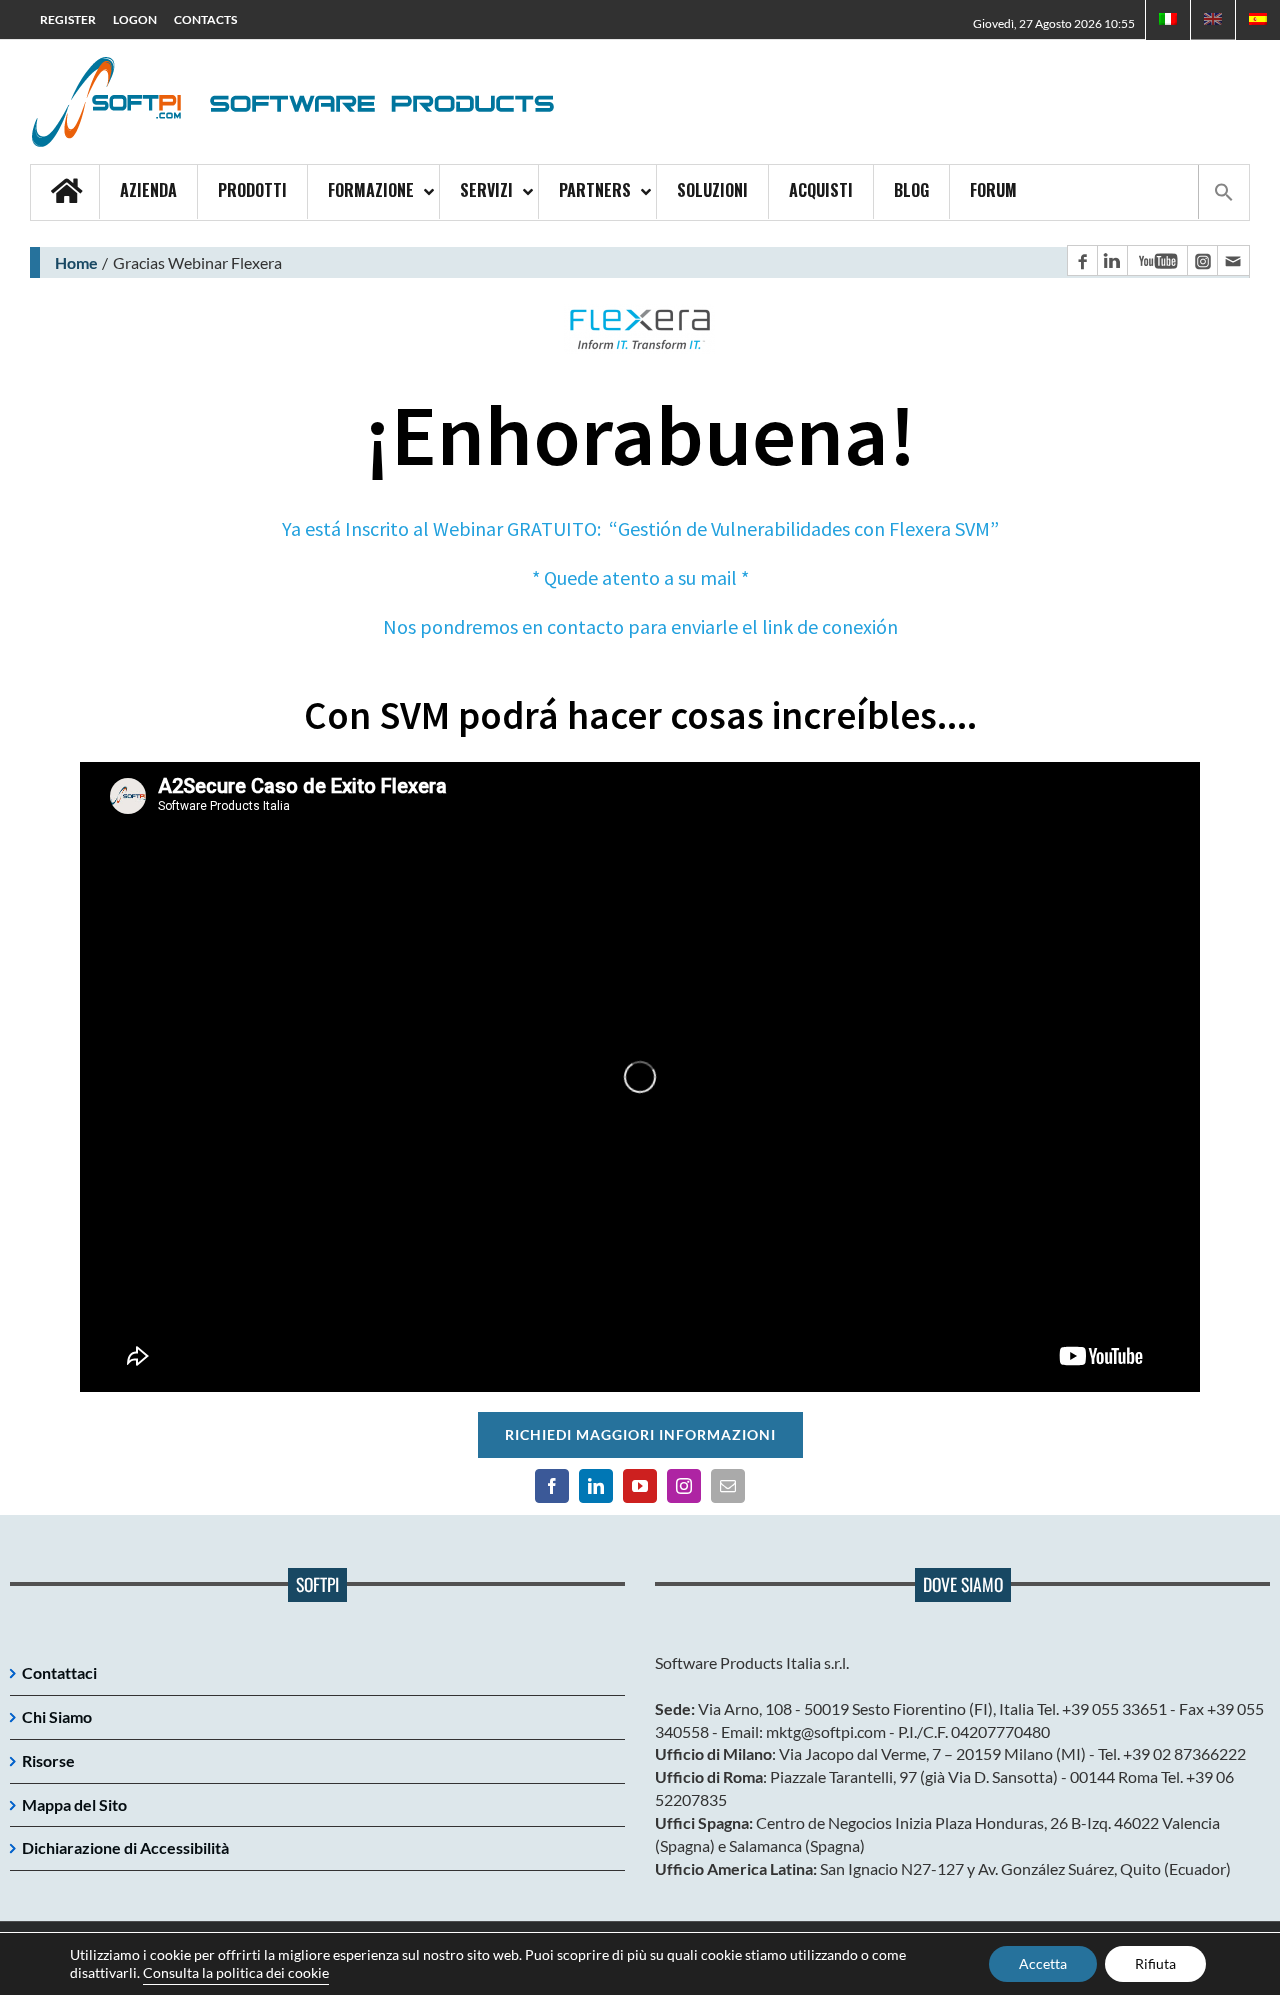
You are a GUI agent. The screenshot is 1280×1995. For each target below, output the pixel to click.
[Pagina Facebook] (1082, 260)
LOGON (135, 19)
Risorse (48, 1760)
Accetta (1043, 1963)
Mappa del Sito (74, 1804)
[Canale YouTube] (1157, 260)
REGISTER (68, 19)
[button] (1223, 192)
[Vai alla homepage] (65, 192)
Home (76, 262)
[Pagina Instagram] (1202, 260)
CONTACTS (205, 19)
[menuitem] (1258, 20)
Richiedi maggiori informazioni (640, 1434)
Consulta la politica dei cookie (236, 1972)
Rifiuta (1155, 1963)
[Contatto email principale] (1233, 260)
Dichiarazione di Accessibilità (125, 1847)
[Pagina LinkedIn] (1112, 260)
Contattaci (59, 1672)
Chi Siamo (57, 1716)
